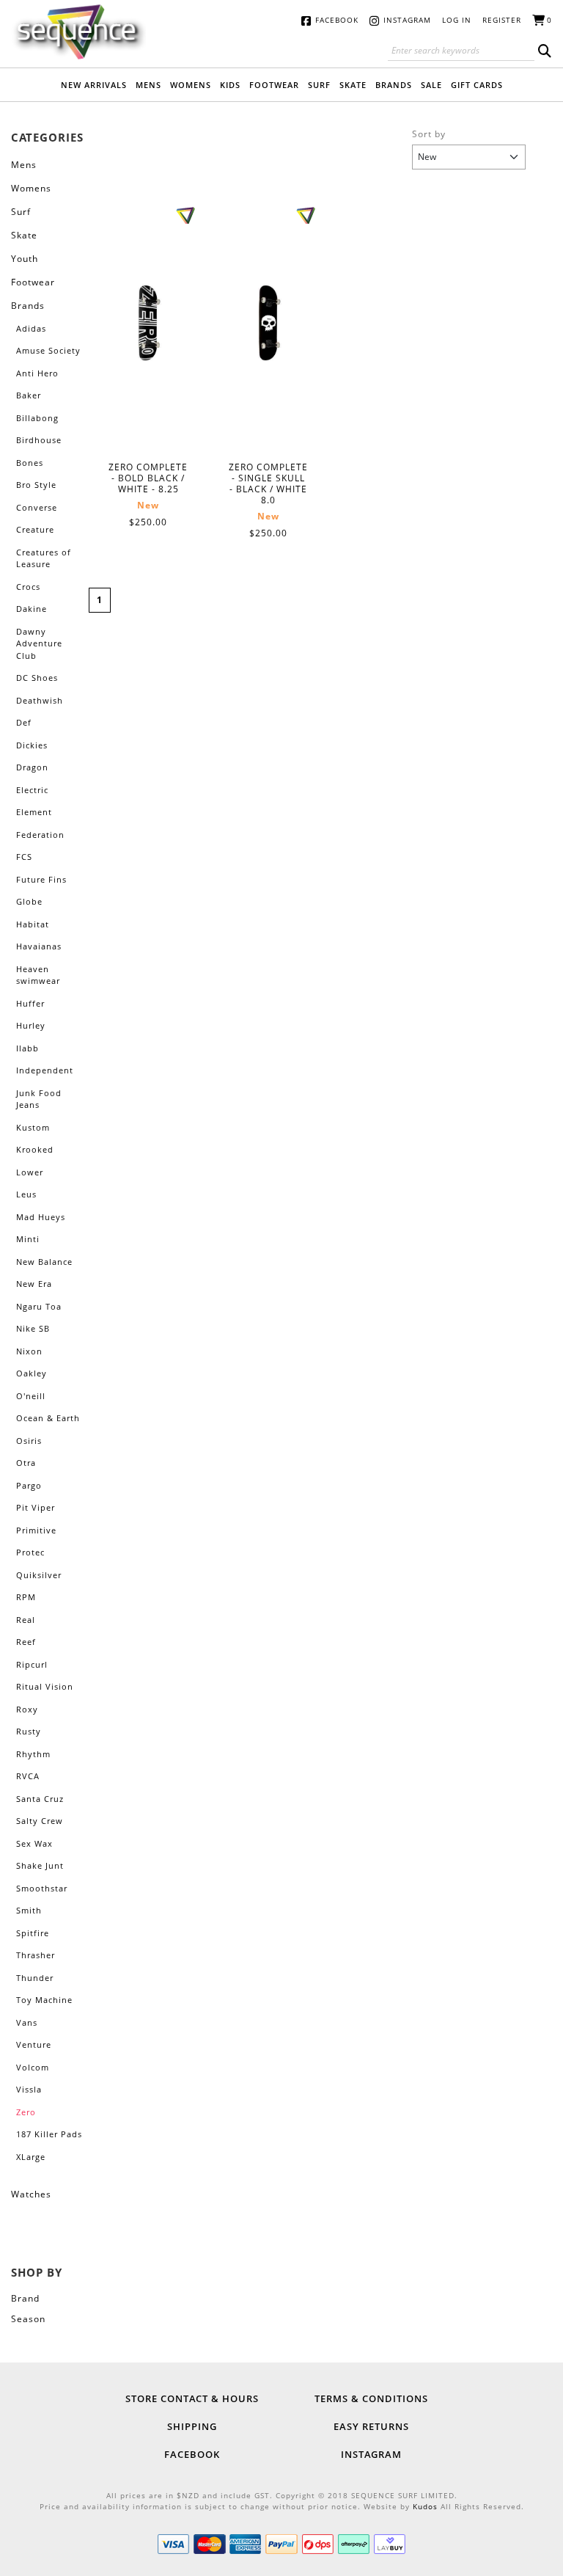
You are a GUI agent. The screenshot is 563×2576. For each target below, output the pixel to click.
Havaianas (39, 946)
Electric (32, 790)
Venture (34, 2044)
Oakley (32, 1373)
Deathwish (40, 700)
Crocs (28, 587)
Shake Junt (40, 1865)
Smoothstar (42, 1888)
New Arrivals (94, 85)
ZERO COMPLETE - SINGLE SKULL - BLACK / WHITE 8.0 (269, 324)
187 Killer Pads (49, 2134)
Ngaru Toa (39, 1306)
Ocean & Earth (48, 1418)
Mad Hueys (41, 1217)
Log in (457, 20)
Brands (394, 85)
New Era (34, 1284)
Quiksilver (39, 1575)
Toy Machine (44, 2000)
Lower (30, 1172)
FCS (24, 857)
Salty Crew (40, 1821)
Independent (45, 1070)
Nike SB (33, 1328)
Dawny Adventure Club (39, 643)
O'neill (31, 1396)
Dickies (32, 745)
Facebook (337, 20)
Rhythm (33, 1754)
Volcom (33, 2067)
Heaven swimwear (38, 975)
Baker (29, 395)
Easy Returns (371, 2426)
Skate (353, 85)
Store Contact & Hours (192, 2398)
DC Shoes (37, 678)
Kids (230, 85)
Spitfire (33, 1933)
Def (24, 722)
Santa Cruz (40, 1799)
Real (26, 1620)
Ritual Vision (45, 1686)
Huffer (30, 1003)
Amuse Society (48, 350)
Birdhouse (39, 440)
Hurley (31, 1025)
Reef (26, 1642)
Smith (29, 1910)
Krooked (35, 1149)
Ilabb (27, 1048)
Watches (31, 2194)
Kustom (33, 1127)
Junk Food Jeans (39, 1099)
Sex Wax (34, 1843)
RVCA (28, 1776)
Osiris (29, 1441)
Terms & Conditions (371, 2398)
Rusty (29, 1731)
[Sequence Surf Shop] (78, 31)
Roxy (27, 1709)
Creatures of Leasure (44, 558)
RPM (26, 1597)
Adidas (31, 328)
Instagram (407, 20)
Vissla (29, 2089)
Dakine (32, 609)
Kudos (425, 2506)
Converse (37, 507)
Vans (27, 2022)
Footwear (274, 85)
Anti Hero (37, 373)
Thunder (35, 1978)
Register (502, 20)
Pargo (29, 1485)
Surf (319, 85)
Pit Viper (36, 1507)
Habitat (33, 924)
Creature (35, 529)
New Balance (44, 1262)
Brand (25, 2298)
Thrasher (36, 1955)
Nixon (29, 1351)
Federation (40, 835)
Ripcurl (32, 1664)
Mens (148, 85)
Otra (26, 1463)
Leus (26, 1194)
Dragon (32, 767)
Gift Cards (477, 85)
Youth (25, 259)
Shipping (192, 2426)
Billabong (37, 418)
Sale (431, 85)
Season (28, 2319)
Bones (30, 463)
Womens (191, 85)
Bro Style (36, 485)
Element (34, 812)
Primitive (36, 1530)
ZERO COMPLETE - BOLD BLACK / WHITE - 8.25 (148, 324)
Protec (30, 1552)
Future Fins (41, 879)
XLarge (31, 2157)
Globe (29, 901)
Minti (28, 1239)
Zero (26, 2112)
